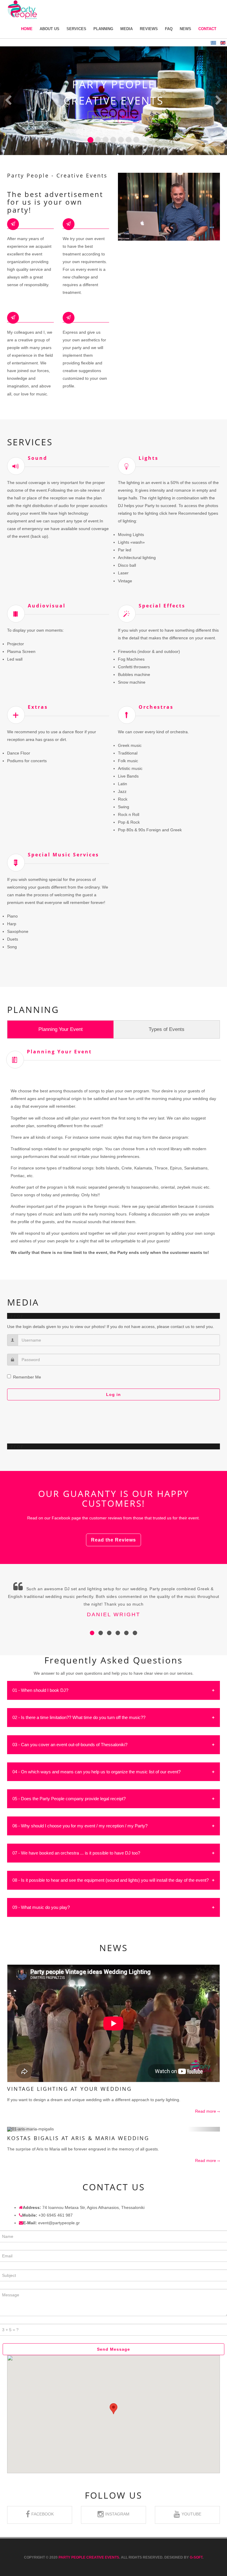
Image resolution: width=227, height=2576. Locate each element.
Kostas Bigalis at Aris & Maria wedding (78, 2138)
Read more (206, 2111)
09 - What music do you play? (41, 1907)
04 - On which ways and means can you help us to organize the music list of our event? (97, 1772)
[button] (8, 101)
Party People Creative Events (89, 2557)
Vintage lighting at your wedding (69, 2089)
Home (27, 29)
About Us (50, 29)
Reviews (149, 29)
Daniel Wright (114, 1614)
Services (76, 29)
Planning (103, 29)
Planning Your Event (61, 1029)
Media (127, 29)
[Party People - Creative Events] (22, 10)
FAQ (169, 29)
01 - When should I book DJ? (40, 1690)
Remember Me (27, 1377)
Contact (207, 29)
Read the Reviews (113, 1540)
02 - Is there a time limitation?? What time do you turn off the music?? (79, 1717)
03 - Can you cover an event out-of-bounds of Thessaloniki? (70, 1745)
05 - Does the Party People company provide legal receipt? (69, 1799)
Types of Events (167, 1029)
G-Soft (196, 2557)
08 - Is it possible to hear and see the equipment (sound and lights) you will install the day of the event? (111, 1880)
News (185, 29)
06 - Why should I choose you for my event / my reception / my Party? (80, 1826)
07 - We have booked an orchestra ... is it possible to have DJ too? (76, 1853)
